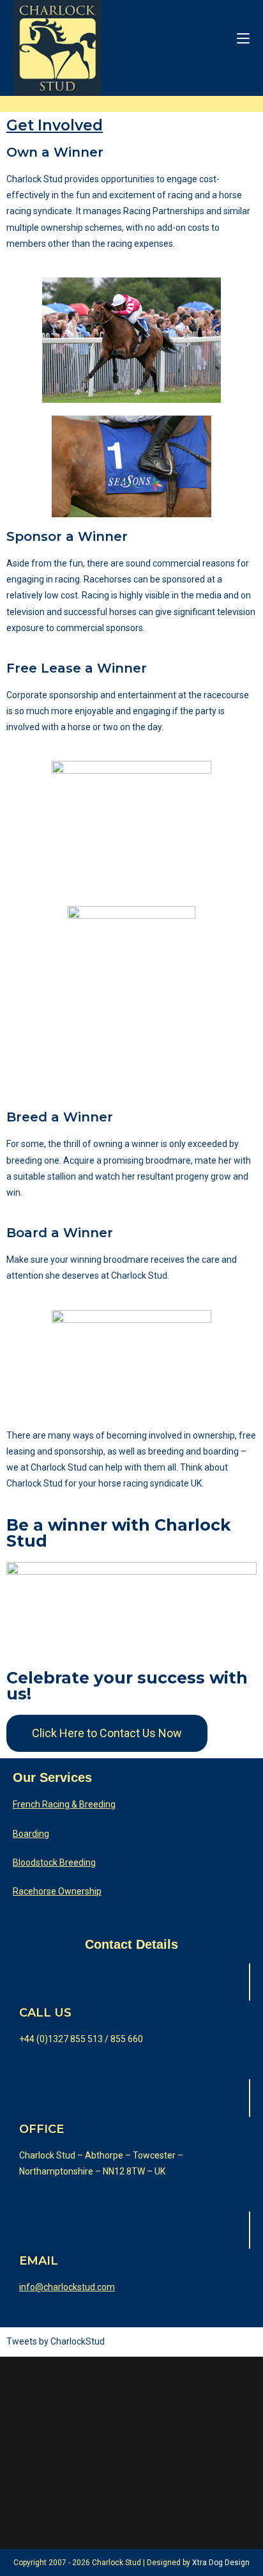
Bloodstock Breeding (54, 1862)
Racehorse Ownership (57, 1891)
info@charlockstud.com (67, 2287)
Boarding (31, 1834)
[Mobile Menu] (243, 38)
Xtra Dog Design (221, 2563)
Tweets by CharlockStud (56, 2341)
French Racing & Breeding (64, 1804)
